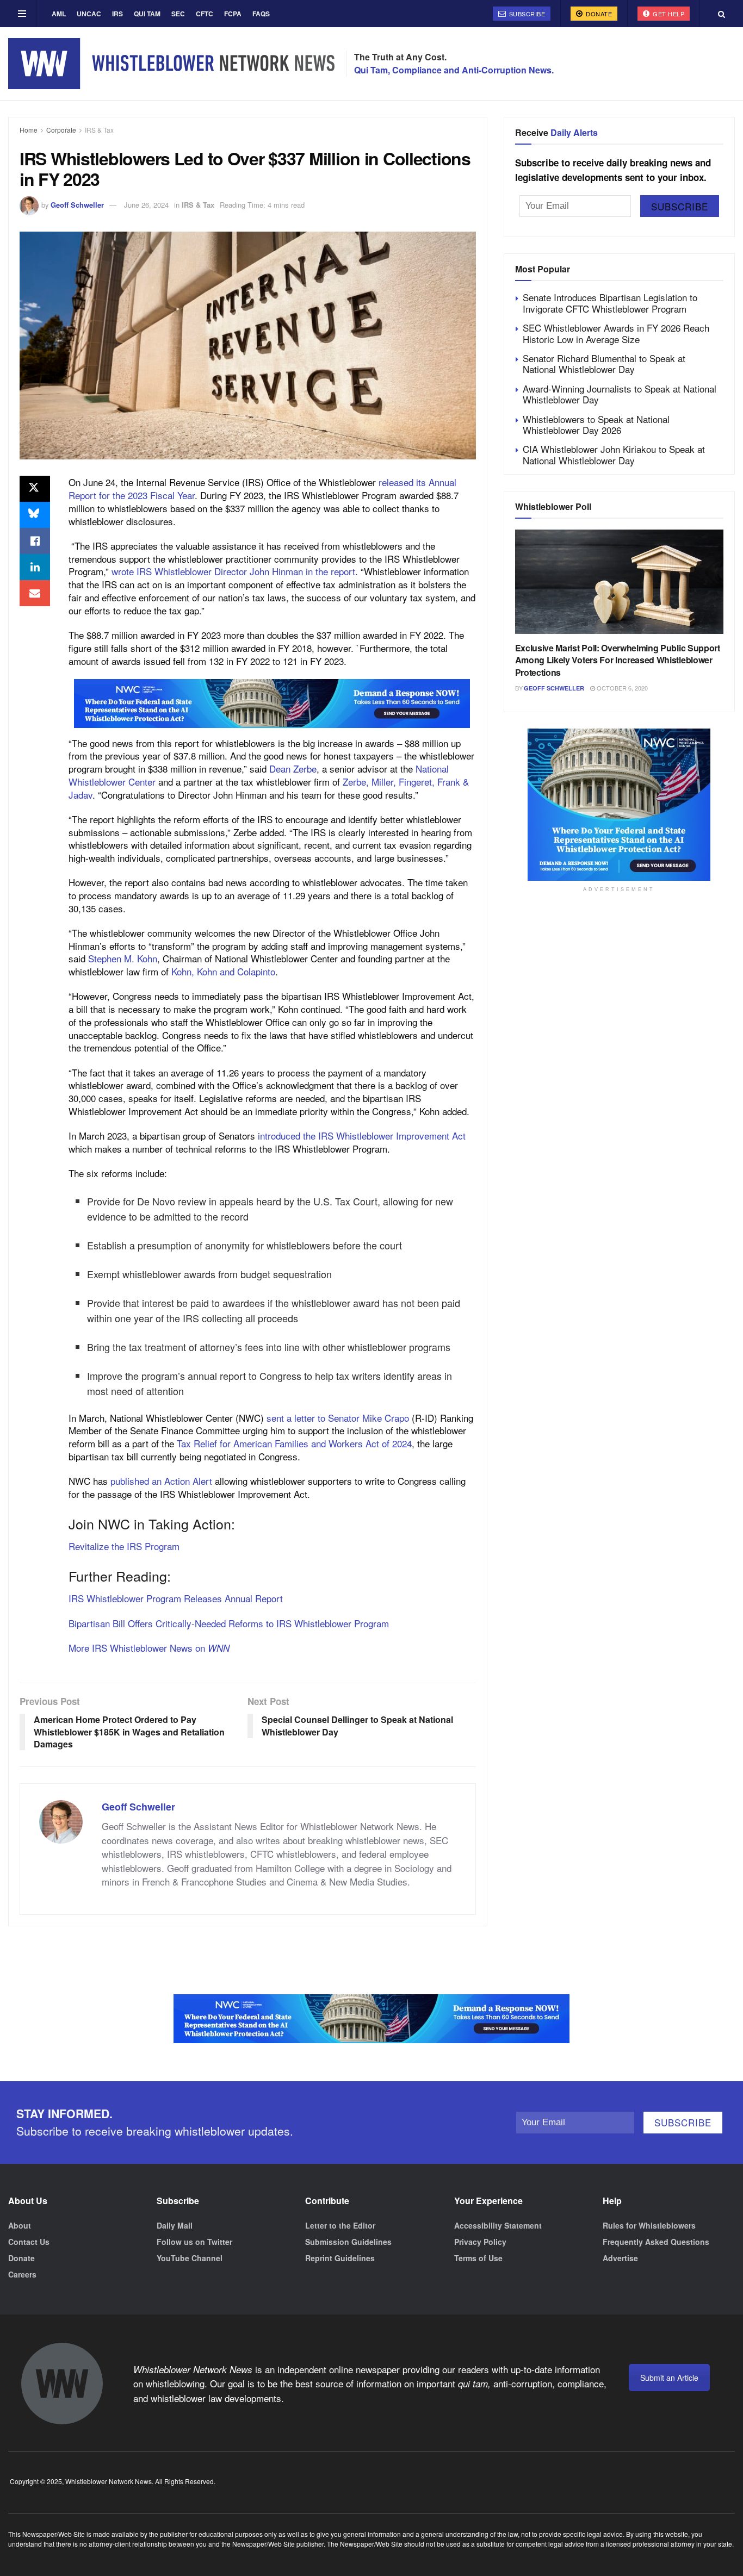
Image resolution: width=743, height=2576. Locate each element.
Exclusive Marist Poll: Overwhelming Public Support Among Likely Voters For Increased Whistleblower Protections (618, 660)
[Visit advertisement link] (272, 704)
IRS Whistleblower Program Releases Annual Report (176, 1598)
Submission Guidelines (348, 2242)
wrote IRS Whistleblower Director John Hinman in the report (233, 571)
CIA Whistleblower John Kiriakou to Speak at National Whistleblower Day (614, 454)
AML (59, 14)
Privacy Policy (480, 2242)
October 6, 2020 (621, 688)
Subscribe (526, 14)
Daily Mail (175, 2225)
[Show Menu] (22, 14)
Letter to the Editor (340, 2225)
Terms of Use (478, 2258)
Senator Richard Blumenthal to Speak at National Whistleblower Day (604, 363)
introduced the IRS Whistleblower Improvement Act (362, 1135)
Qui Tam (147, 14)
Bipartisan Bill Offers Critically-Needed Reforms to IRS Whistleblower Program (229, 1623)
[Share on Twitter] (35, 489)
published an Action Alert (161, 1481)
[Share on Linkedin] (35, 567)
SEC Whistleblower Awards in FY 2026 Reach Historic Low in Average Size (616, 333)
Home (29, 130)
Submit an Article (669, 2378)
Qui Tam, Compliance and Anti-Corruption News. (454, 70)
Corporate (61, 130)
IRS (117, 14)
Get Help (668, 14)
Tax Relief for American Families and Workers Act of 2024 (294, 1443)
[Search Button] (722, 14)
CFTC (205, 14)
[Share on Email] (35, 593)
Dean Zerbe (293, 769)
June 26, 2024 (146, 205)
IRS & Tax (99, 130)
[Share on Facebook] (35, 541)
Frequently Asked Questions (656, 2242)
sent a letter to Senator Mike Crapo (338, 1418)
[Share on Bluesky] (35, 515)
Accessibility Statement (498, 2225)
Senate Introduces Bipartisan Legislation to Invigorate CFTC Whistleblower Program (610, 303)
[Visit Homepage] (171, 63)
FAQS (261, 14)
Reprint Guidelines (340, 2258)
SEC (178, 14)
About (20, 2225)
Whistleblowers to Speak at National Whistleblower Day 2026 (596, 424)
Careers (22, 2274)
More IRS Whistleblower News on (149, 1648)
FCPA (233, 14)
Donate (598, 14)
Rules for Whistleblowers (649, 2225)
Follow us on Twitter (194, 2242)
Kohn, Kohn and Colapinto (223, 971)
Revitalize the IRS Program (124, 1546)
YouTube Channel (190, 2258)
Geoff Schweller (77, 205)
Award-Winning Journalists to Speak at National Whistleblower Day (620, 394)
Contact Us (29, 2242)
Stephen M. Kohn (123, 958)
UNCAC (89, 14)
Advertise (620, 2258)
